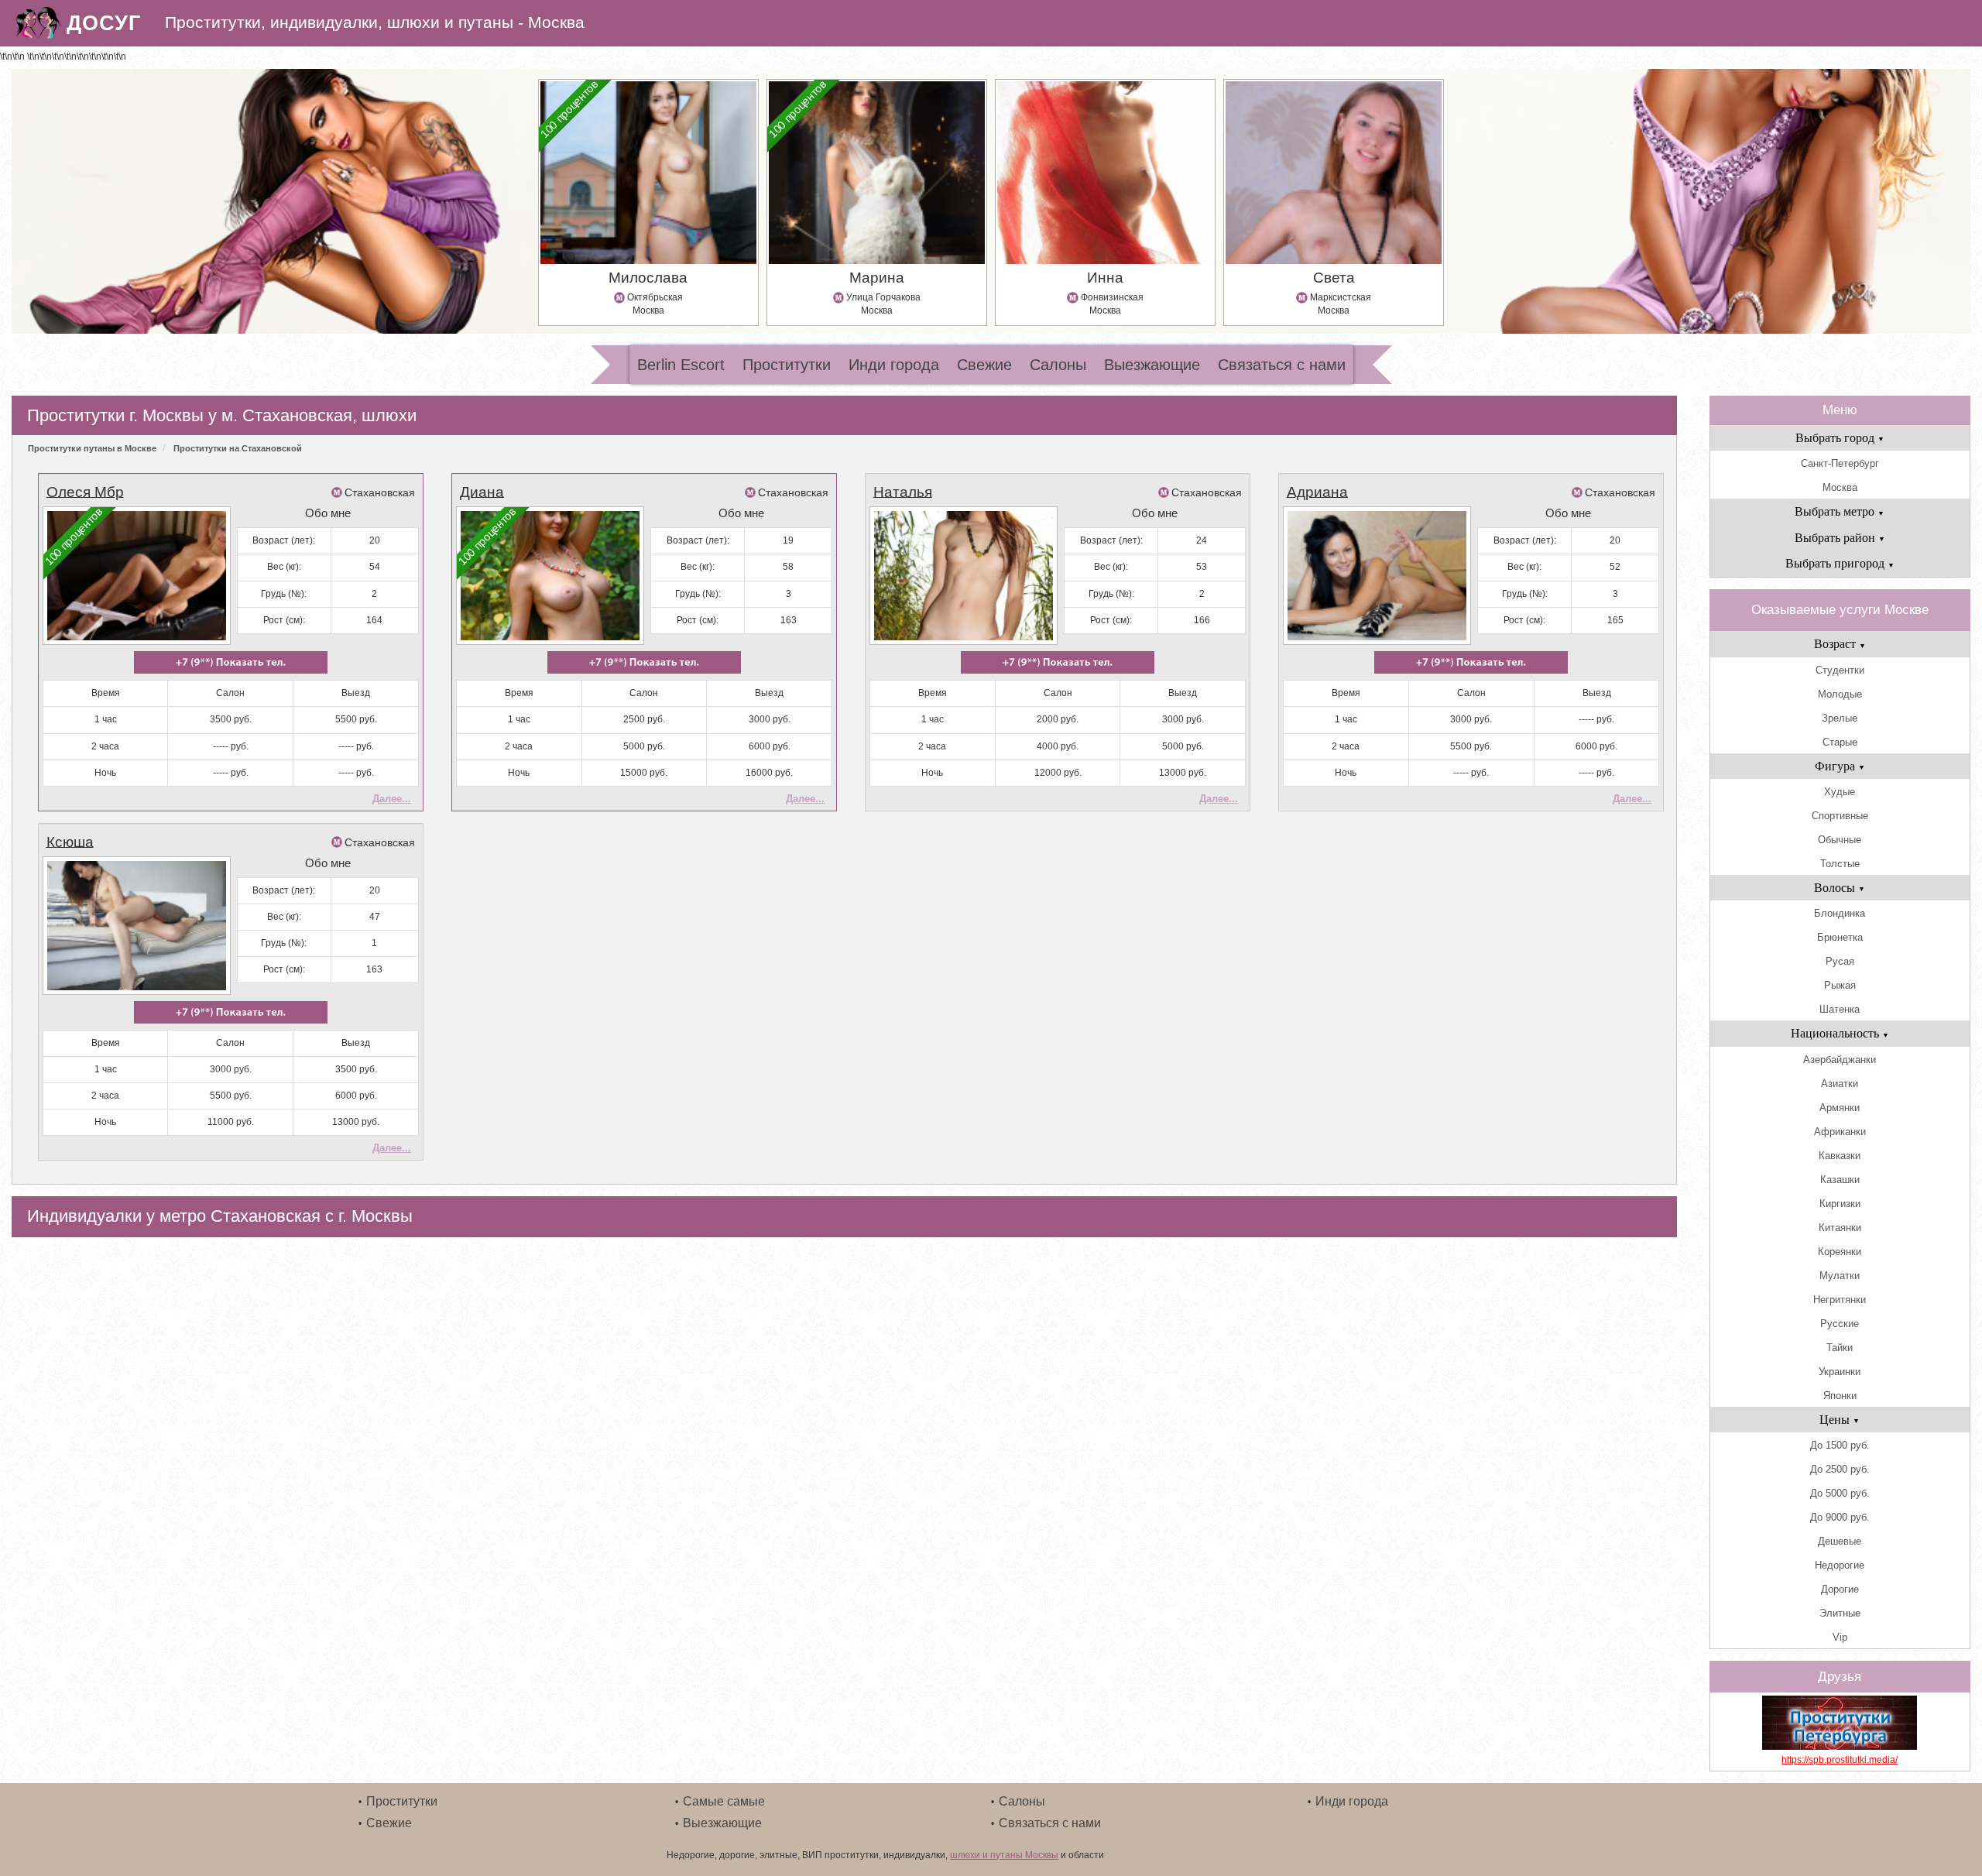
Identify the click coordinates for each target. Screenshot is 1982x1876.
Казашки (1840, 1180)
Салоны (1058, 365)
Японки (1840, 1396)
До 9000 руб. (1840, 1517)
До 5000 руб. (1840, 1493)
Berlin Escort (681, 365)
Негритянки (1840, 1300)
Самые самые (724, 1801)
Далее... (392, 799)
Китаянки (1840, 1228)
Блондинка (1840, 913)
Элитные (1840, 1613)
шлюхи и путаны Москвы (1004, 1855)
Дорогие (1840, 1589)
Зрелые (1840, 718)
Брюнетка (1840, 937)
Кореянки (1840, 1252)
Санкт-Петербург (1840, 463)
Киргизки (1840, 1204)
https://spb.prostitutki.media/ (1840, 1760)
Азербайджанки (1840, 1060)
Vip (1840, 1637)
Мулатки (1840, 1276)
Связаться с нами (1282, 365)
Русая (1840, 961)
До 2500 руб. (1840, 1469)
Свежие (984, 365)
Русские (1840, 1324)
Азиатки (1840, 1084)
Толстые (1840, 864)
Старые (1840, 742)
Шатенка (1840, 1009)
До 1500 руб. (1840, 1445)
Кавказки (1840, 1156)
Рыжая (1840, 985)
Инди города (894, 365)
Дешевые (1840, 1541)
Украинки (1840, 1372)
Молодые (1840, 694)
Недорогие (1840, 1565)
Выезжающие (1152, 365)
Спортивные (1840, 816)
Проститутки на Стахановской (238, 448)
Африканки (1840, 1132)
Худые (1840, 792)
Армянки (1840, 1108)
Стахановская (380, 492)
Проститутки (787, 365)
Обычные (1840, 840)
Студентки (1840, 670)
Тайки (1840, 1348)
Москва (1840, 487)
